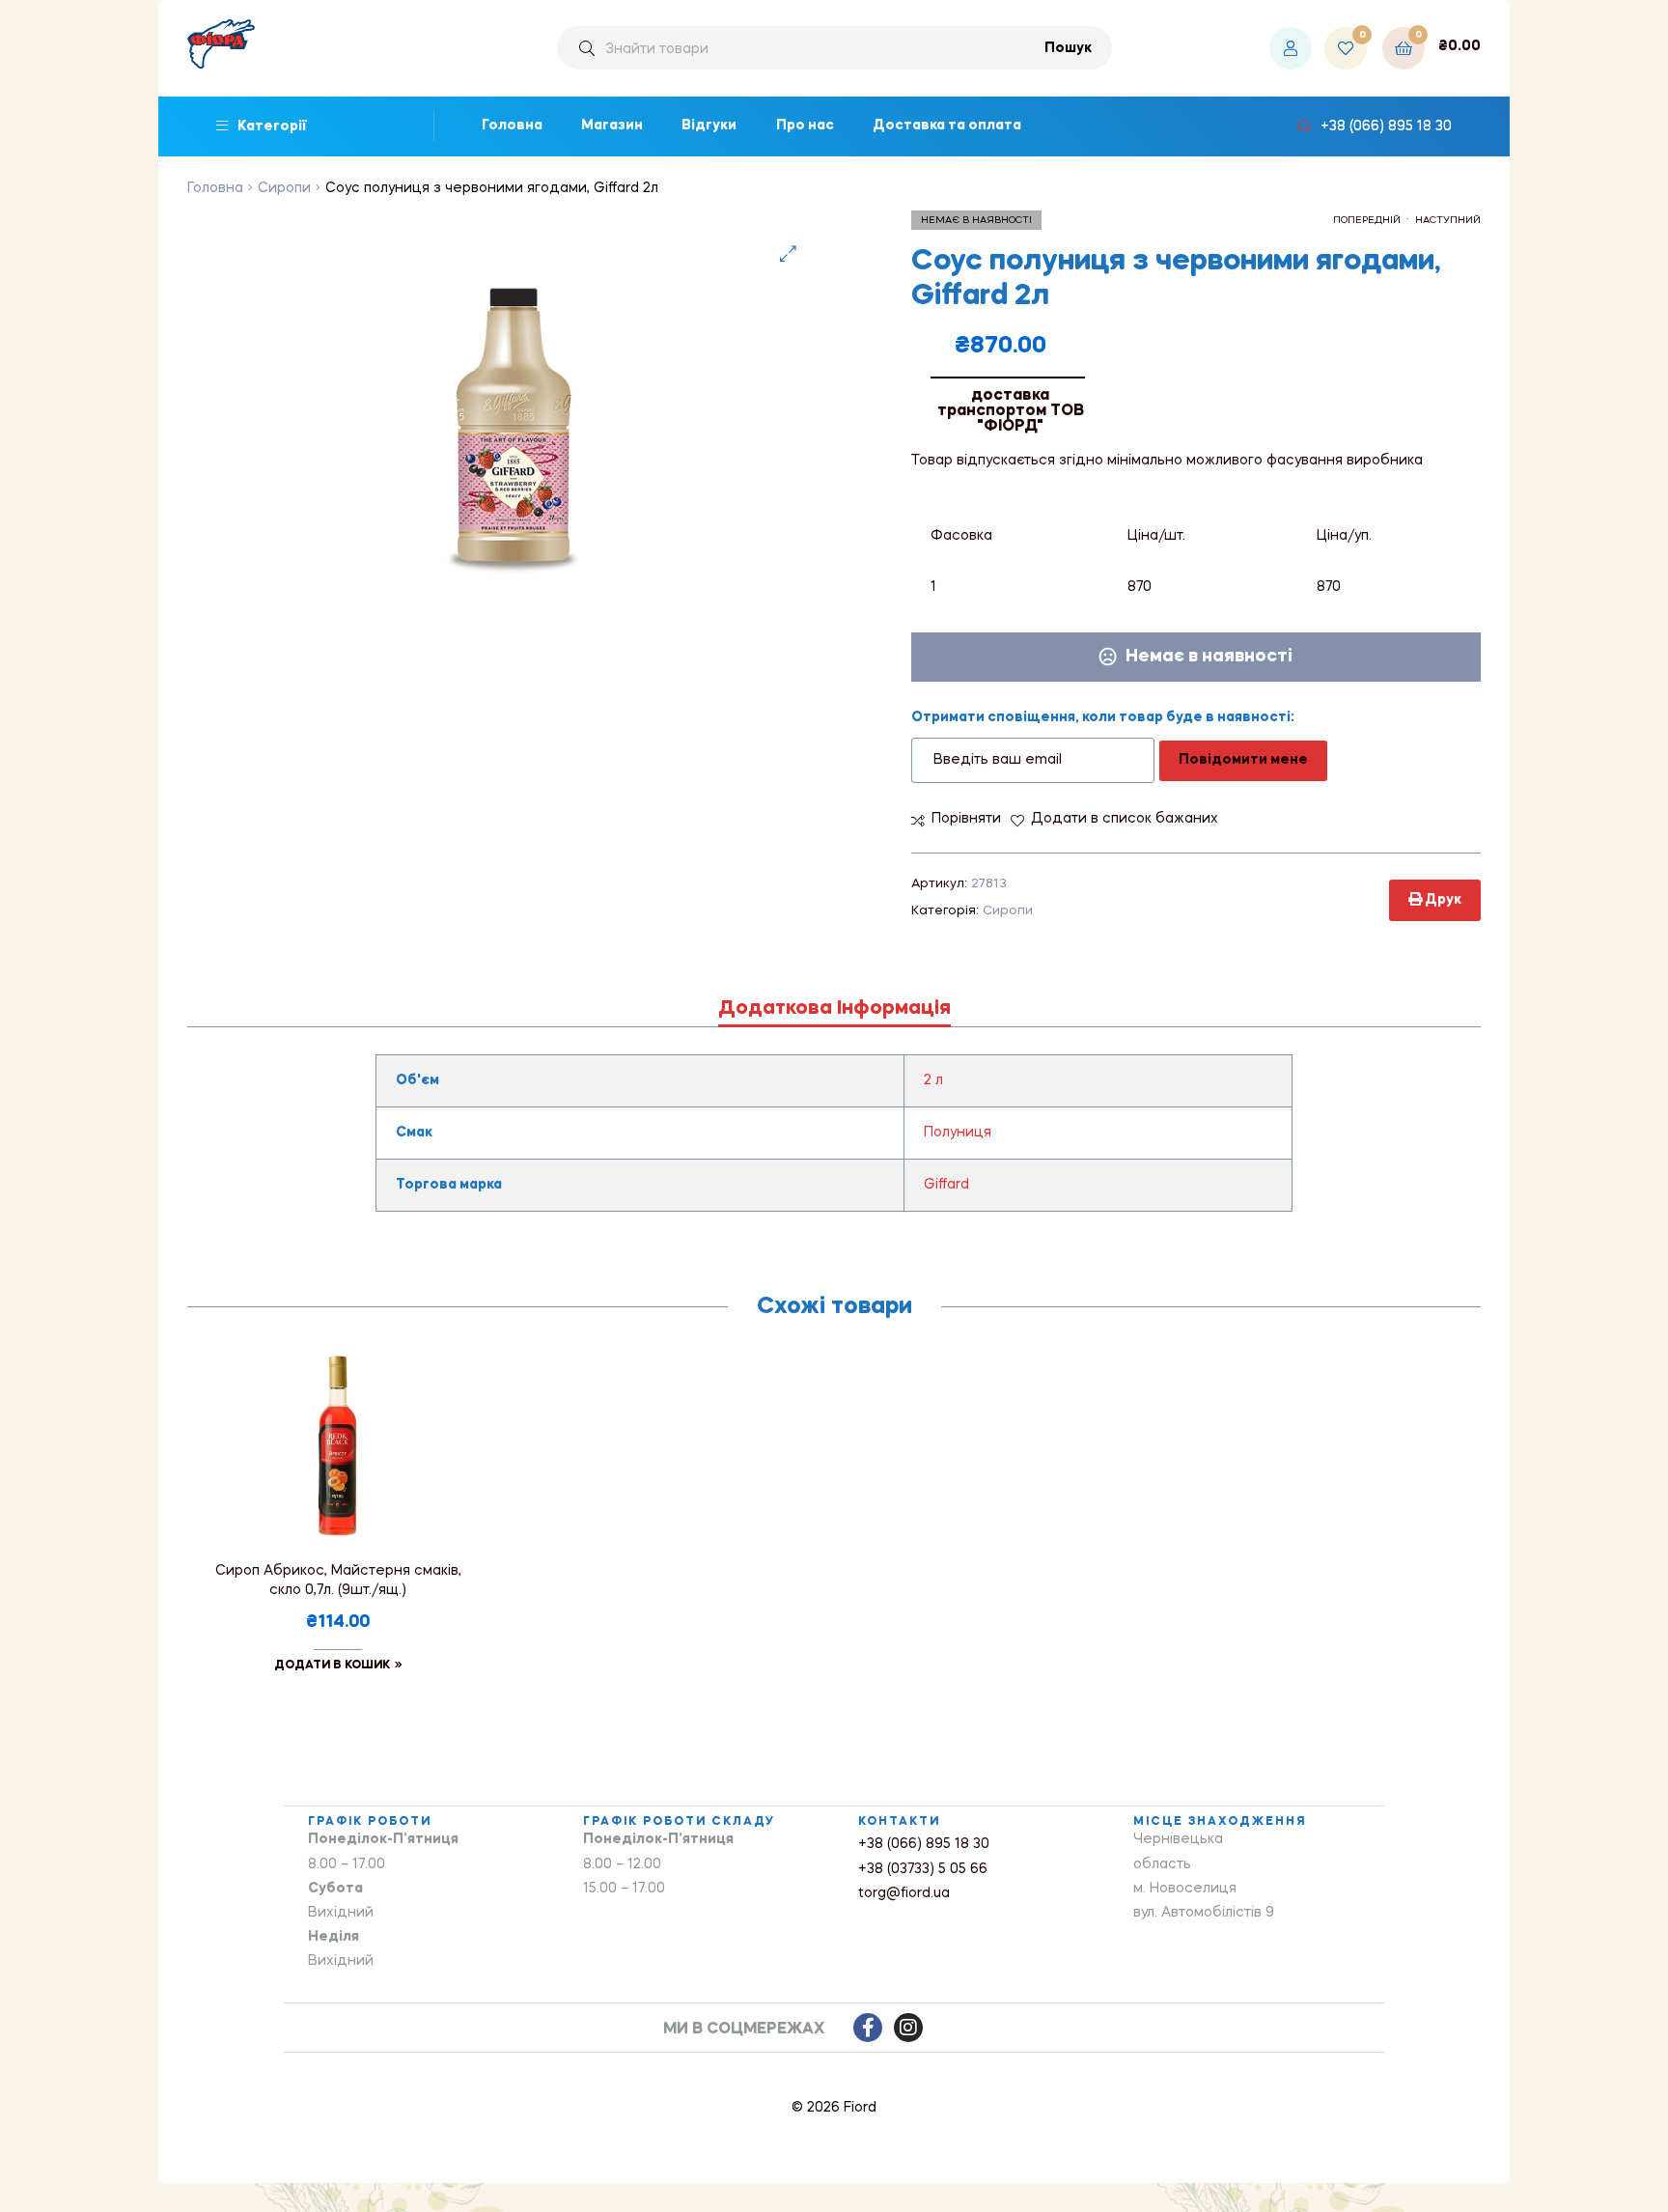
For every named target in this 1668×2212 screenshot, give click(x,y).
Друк (1442, 900)
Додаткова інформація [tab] (834, 1009)
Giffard (946, 1185)
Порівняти (966, 819)
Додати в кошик (332, 1666)
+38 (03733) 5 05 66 (923, 1869)
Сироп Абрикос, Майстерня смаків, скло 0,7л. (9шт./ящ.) (338, 1581)
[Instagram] (908, 2028)
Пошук (1068, 48)
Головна (215, 188)
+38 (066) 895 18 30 (924, 1844)
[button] (788, 253)
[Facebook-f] (868, 2028)
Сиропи (284, 188)
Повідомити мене (1243, 760)
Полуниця (958, 1133)
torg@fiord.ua (904, 1893)
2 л (933, 1080)
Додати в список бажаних (1125, 819)
